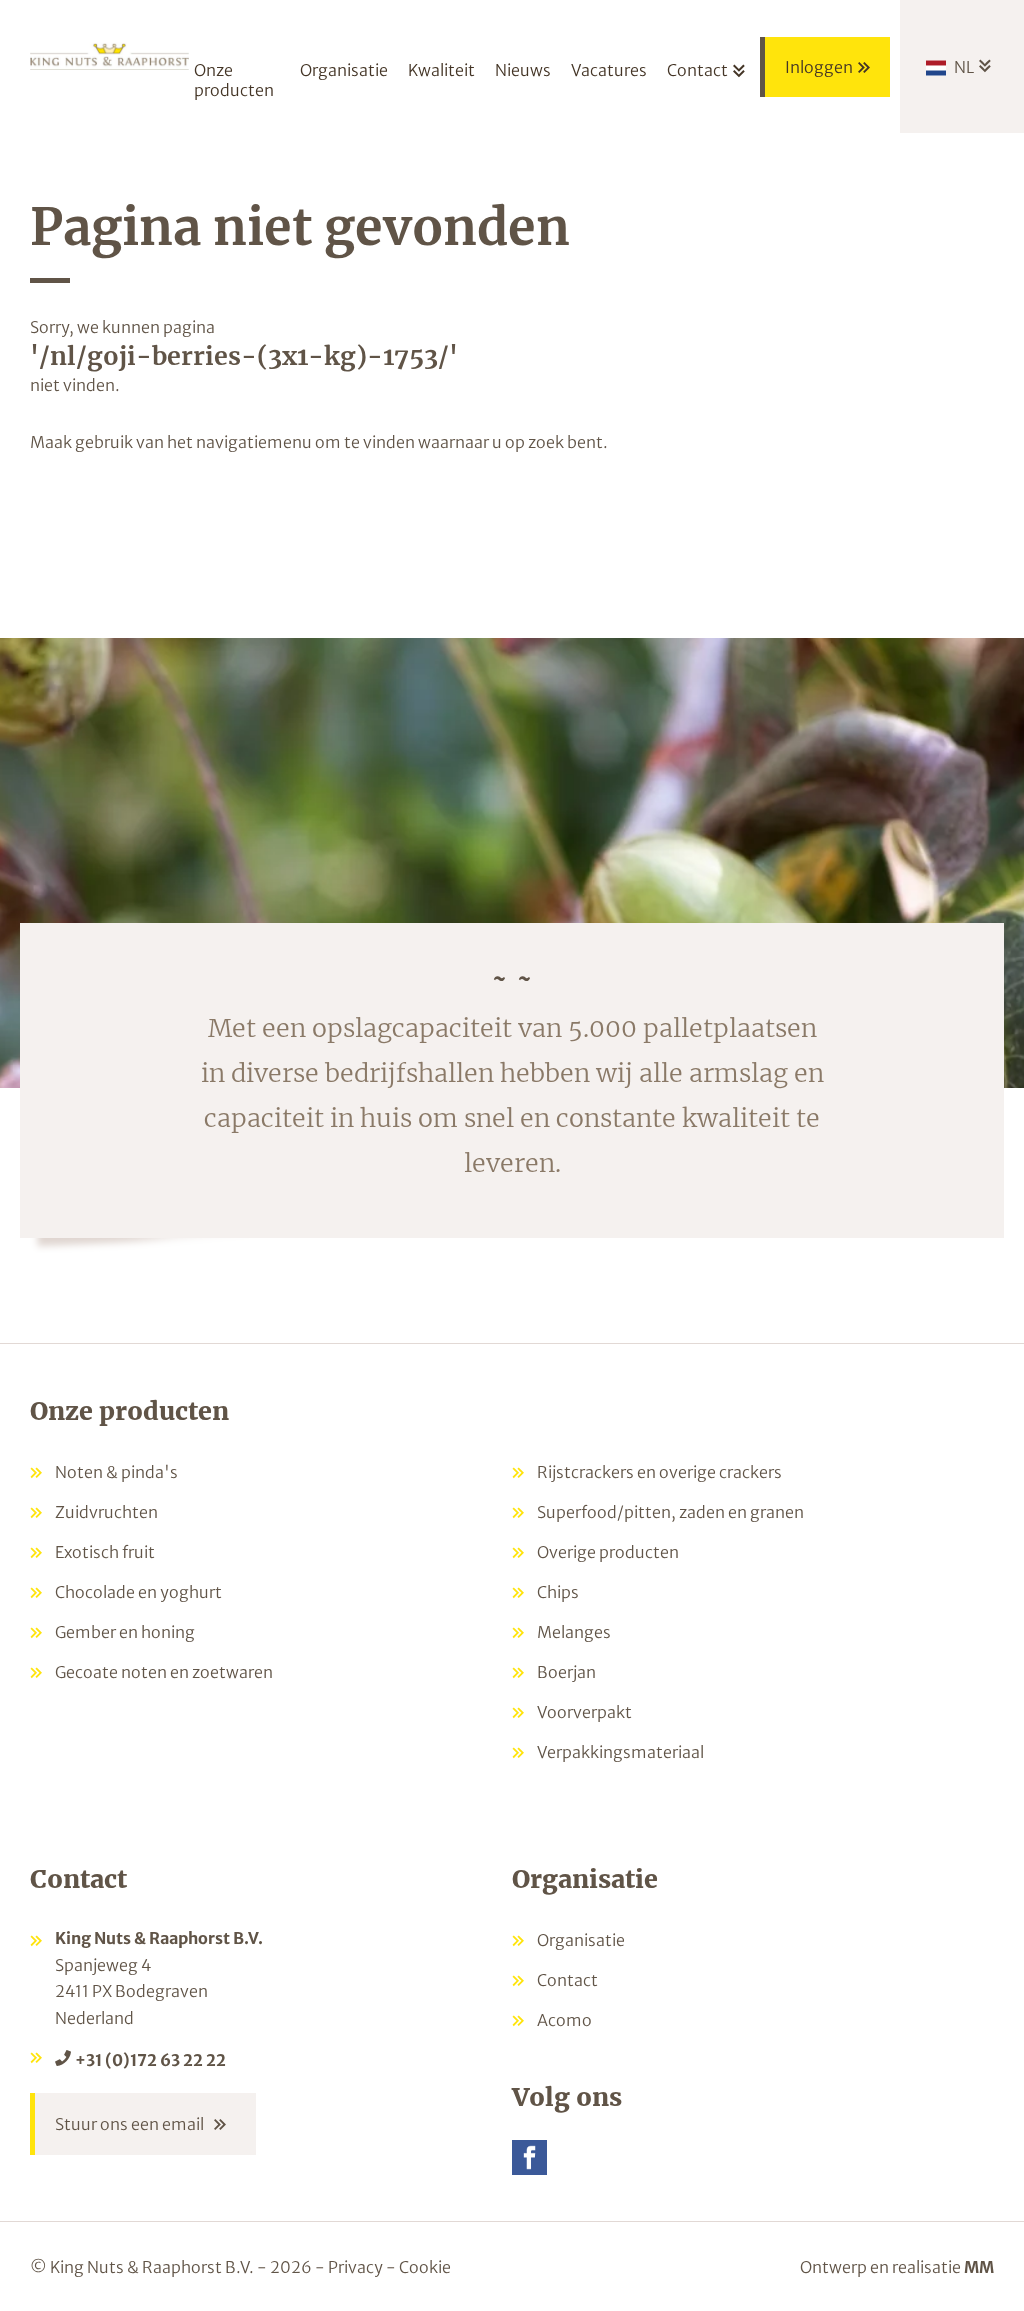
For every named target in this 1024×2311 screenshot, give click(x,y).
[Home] (109, 61)
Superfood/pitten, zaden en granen (670, 1512)
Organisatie (581, 1940)
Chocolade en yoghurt (138, 1592)
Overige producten (608, 1552)
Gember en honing (125, 1632)
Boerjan (566, 1672)
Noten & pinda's (116, 1472)
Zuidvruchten (106, 1512)
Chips (558, 1592)
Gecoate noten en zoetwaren (164, 1672)
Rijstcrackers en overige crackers (659, 1472)
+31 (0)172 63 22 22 (150, 2060)
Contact (567, 1980)
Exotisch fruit (105, 1552)
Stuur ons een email (129, 2124)
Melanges (574, 1632)
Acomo (564, 2020)
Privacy (355, 2267)
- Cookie (418, 2267)
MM (979, 2267)
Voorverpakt (584, 1712)
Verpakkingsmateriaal (620, 1752)
